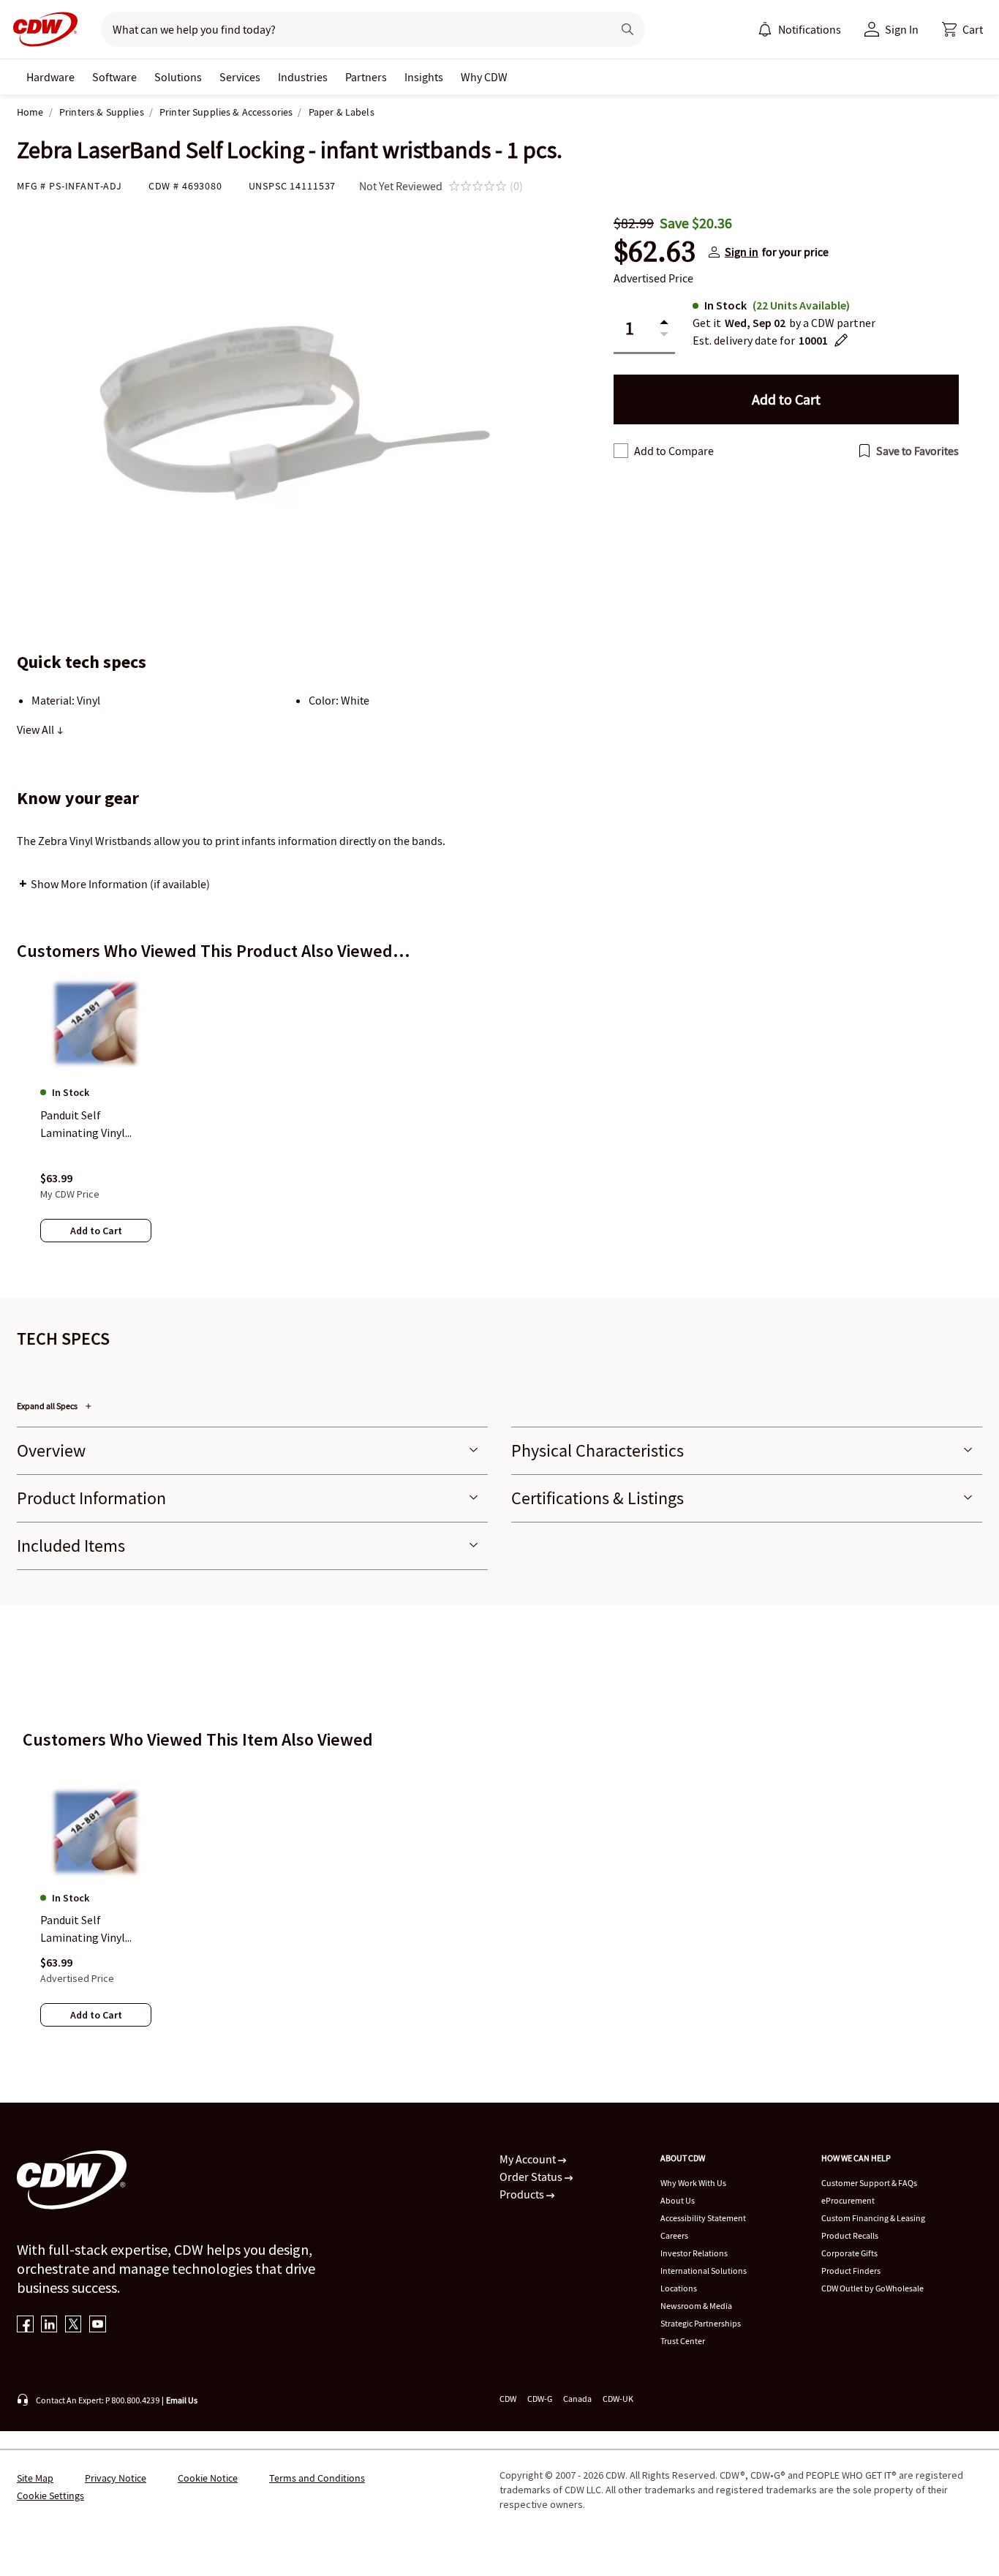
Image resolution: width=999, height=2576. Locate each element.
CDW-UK (618, 2399)
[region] (499, 1123)
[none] (50, 77)
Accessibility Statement (703, 2218)
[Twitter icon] (73, 2325)
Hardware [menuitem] (50, 77)
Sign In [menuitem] (902, 29)
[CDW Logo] (41, 29)
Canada (577, 2399)
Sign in (742, 252)
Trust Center (683, 2341)
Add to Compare (674, 451)
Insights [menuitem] (424, 77)
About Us (678, 2200)
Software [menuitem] (114, 77)
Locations (679, 2288)
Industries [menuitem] (303, 77)
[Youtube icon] (98, 2325)
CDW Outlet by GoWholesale (872, 2288)
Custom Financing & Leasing (873, 2218)
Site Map (35, 2478)
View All (37, 729)
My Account (529, 2159)
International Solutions (704, 2271)
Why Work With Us (693, 2183)
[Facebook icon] (25, 2325)
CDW (508, 2399)
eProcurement (848, 2200)
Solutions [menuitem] (178, 77)
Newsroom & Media (696, 2306)
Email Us (182, 2400)
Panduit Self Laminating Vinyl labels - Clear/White (90, 1929)
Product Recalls (850, 2235)
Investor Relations (694, 2253)
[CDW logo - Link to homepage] (41, 29)
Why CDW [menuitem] (484, 77)
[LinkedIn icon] (49, 2325)
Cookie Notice (208, 2478)
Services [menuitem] (240, 77)
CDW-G (540, 2399)
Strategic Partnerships (701, 2323)
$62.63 (655, 252)
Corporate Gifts (849, 2253)
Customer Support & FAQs (869, 2183)
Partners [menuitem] (366, 77)
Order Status (532, 2177)
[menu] (799, 29)
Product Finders (851, 2271)
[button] (962, 29)
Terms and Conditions (317, 2478)
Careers (674, 2235)
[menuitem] (765, 29)
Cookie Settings (50, 2496)
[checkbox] (621, 451)
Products (523, 2194)
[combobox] (351, 29)
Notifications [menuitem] (810, 29)
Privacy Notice (116, 2478)
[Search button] (627, 29)
